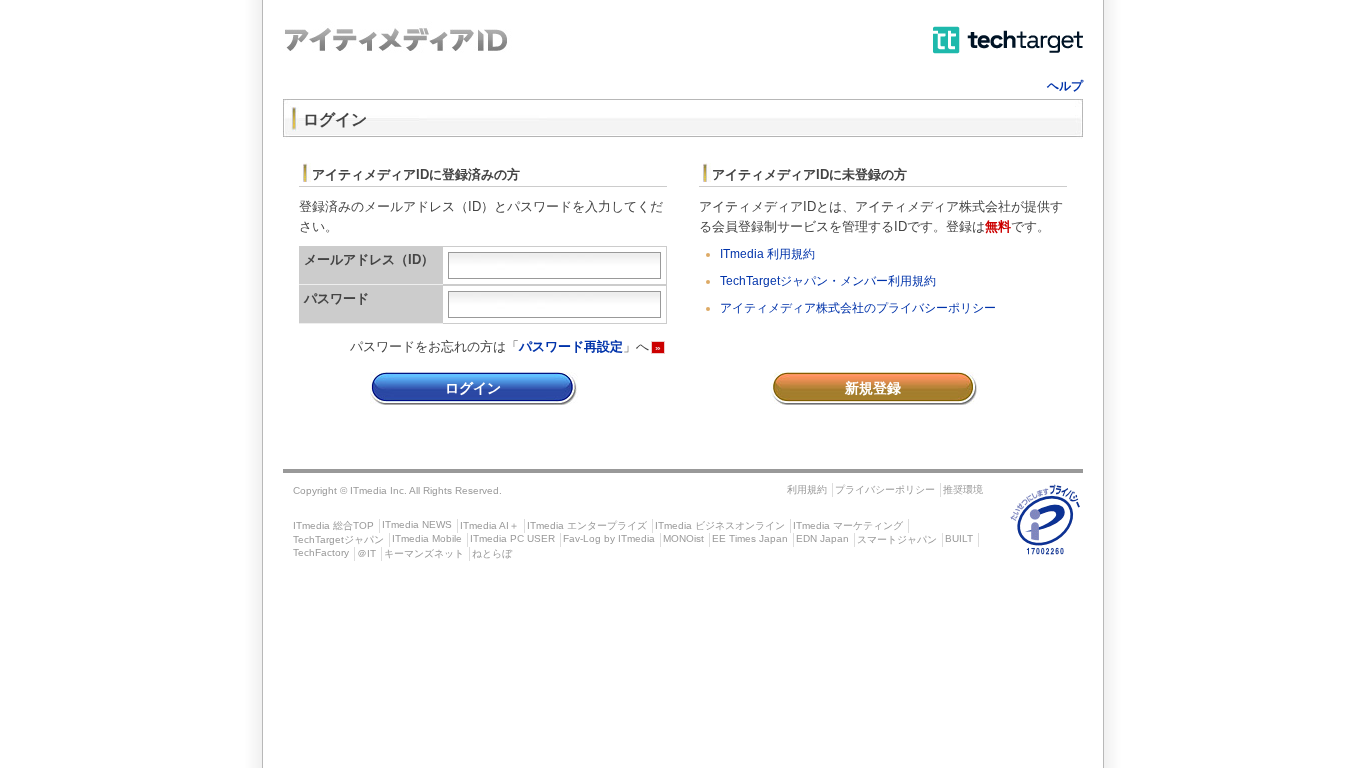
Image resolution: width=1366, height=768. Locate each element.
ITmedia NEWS (417, 524)
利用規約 (807, 489)
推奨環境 (963, 489)
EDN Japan (822, 538)
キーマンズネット (424, 553)
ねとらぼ (492, 553)
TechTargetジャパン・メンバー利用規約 (828, 281)
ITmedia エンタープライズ (587, 525)
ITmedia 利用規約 (767, 254)
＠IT (366, 553)
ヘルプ (1065, 86)
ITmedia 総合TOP (333, 525)
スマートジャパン (897, 539)
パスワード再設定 (571, 346)
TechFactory (321, 552)
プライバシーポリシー (885, 489)
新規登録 (873, 388)
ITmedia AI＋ (489, 525)
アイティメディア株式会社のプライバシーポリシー (858, 308)
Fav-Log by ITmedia (609, 538)
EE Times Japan (750, 538)
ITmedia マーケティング (848, 525)
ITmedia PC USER (512, 538)
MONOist (683, 538)
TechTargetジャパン (338, 539)
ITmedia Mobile (427, 538)
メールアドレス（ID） (369, 259)
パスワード (336, 298)
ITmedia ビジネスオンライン (720, 525)
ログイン (473, 388)
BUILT (959, 538)
